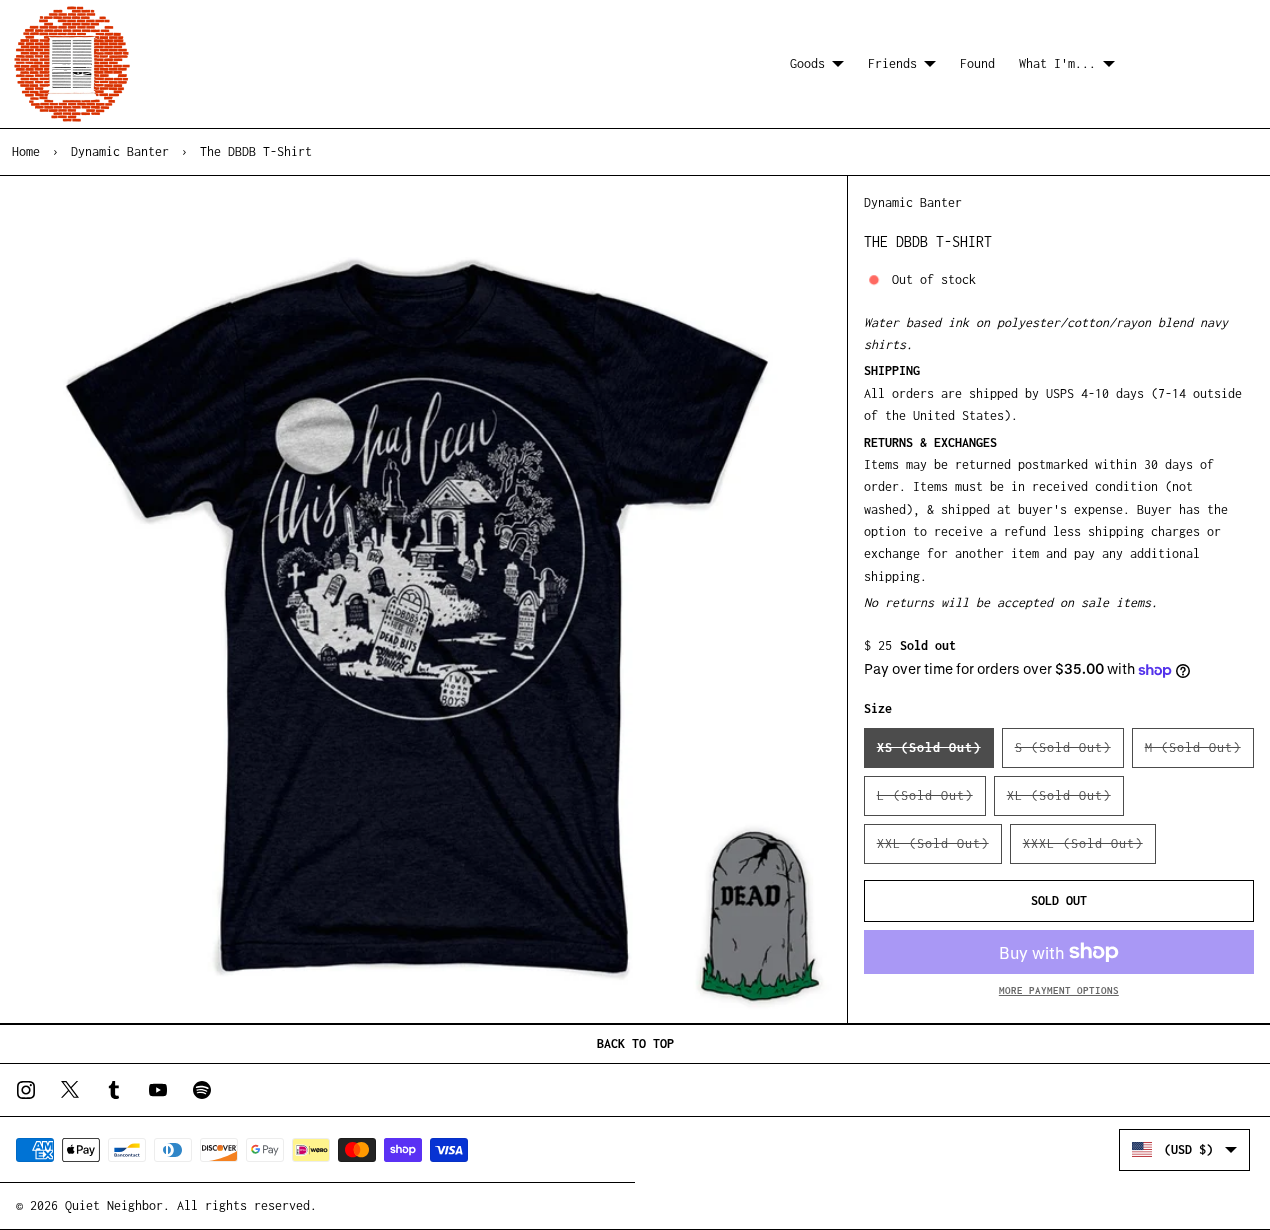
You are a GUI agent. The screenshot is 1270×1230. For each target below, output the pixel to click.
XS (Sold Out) (935, 754)
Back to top (635, 1043)
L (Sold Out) (931, 802)
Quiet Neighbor (114, 1205)
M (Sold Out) (1199, 754)
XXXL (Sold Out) (1089, 850)
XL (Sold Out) (1065, 802)
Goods (807, 63)
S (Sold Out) (1069, 754)
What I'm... (1057, 63)
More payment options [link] (1059, 990)
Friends (892, 63)
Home (26, 151)
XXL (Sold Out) (939, 850)
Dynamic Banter (120, 151)
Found (977, 63)
